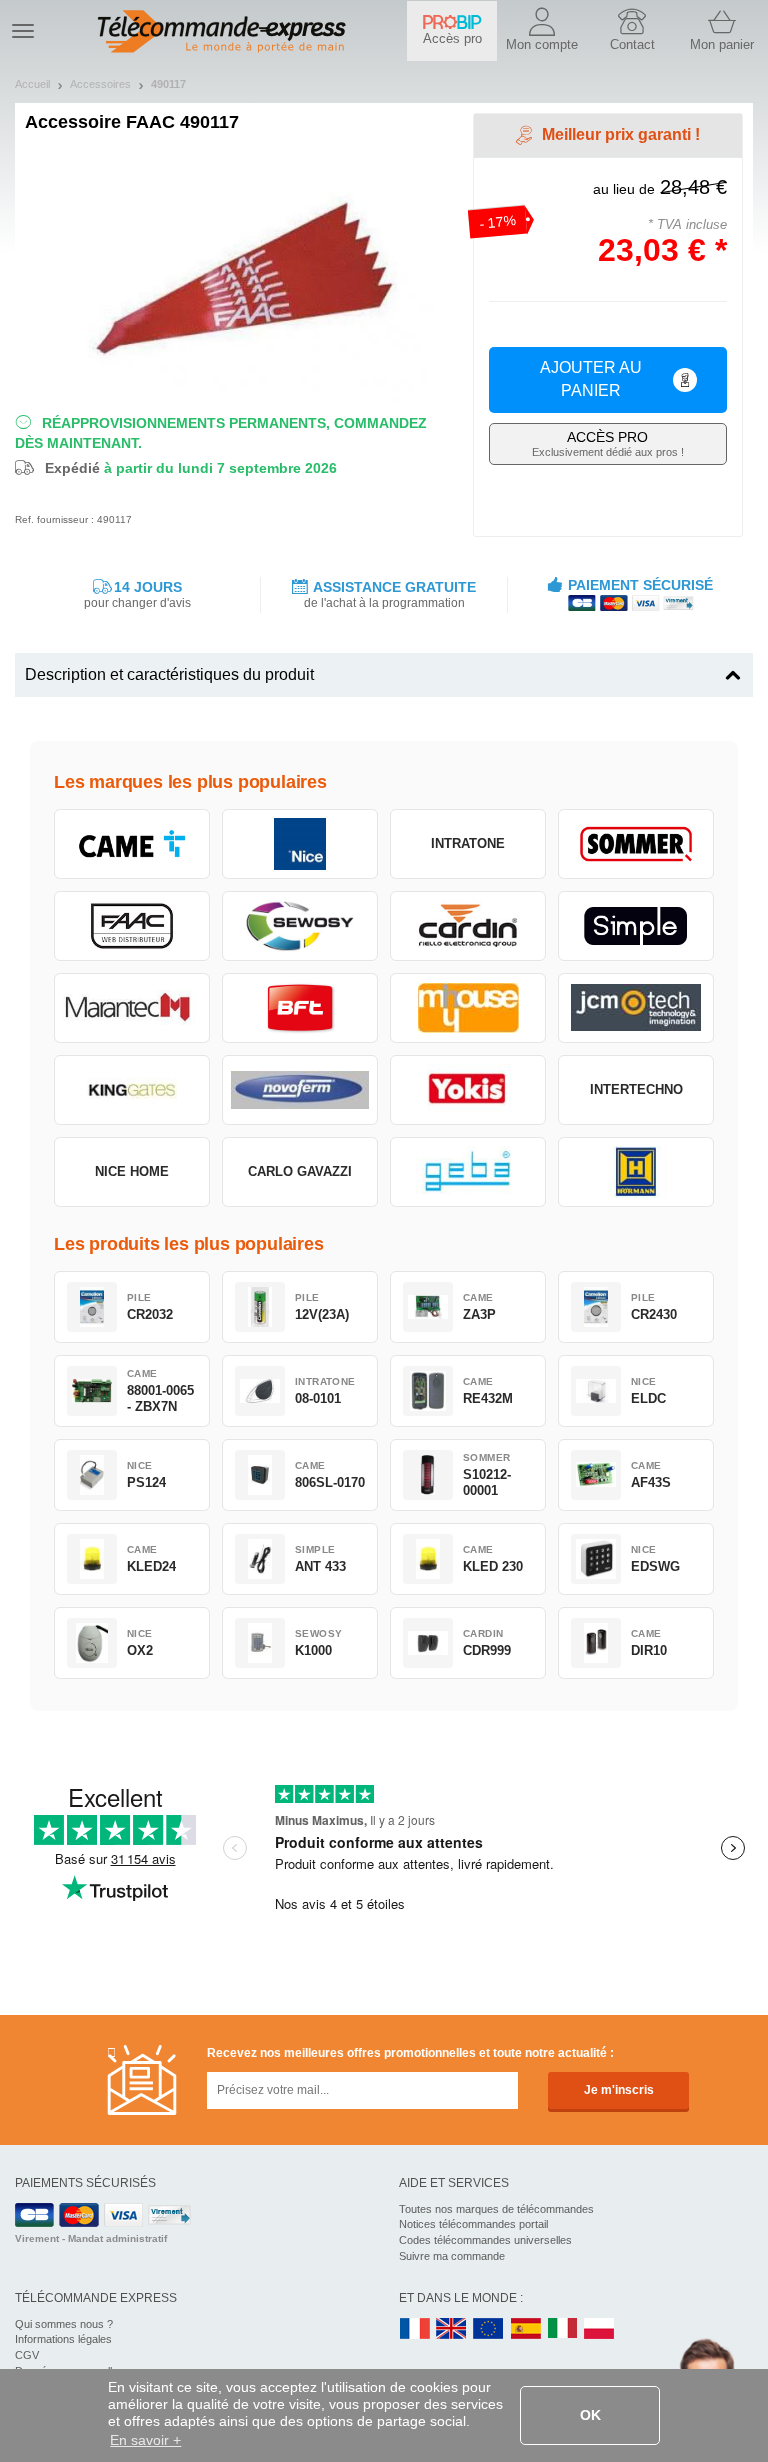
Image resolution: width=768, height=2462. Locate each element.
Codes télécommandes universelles (485, 2240)
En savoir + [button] (145, 2440)
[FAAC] (132, 926)
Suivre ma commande (452, 2256)
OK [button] (590, 2415)
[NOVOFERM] (300, 1090)
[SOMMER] (636, 844)
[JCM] (636, 1008)
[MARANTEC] (132, 1008)
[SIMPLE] (636, 926)
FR (415, 2329)
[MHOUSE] (468, 1008)
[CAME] (132, 844)
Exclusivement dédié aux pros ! (608, 443)
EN (489, 2329)
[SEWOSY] (300, 926)
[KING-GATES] (132, 1090)
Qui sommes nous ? (64, 2324)
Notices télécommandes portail (473, 2224)
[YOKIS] (468, 1090)
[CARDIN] (468, 926)
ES (526, 2329)
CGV (27, 2355)
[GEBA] (468, 1172)
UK (452, 2329)
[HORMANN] (636, 1172)
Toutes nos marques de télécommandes (496, 2209)
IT (563, 2329)
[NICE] (300, 844)
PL (600, 2329)
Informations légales (63, 2339)
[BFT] (300, 1008)
